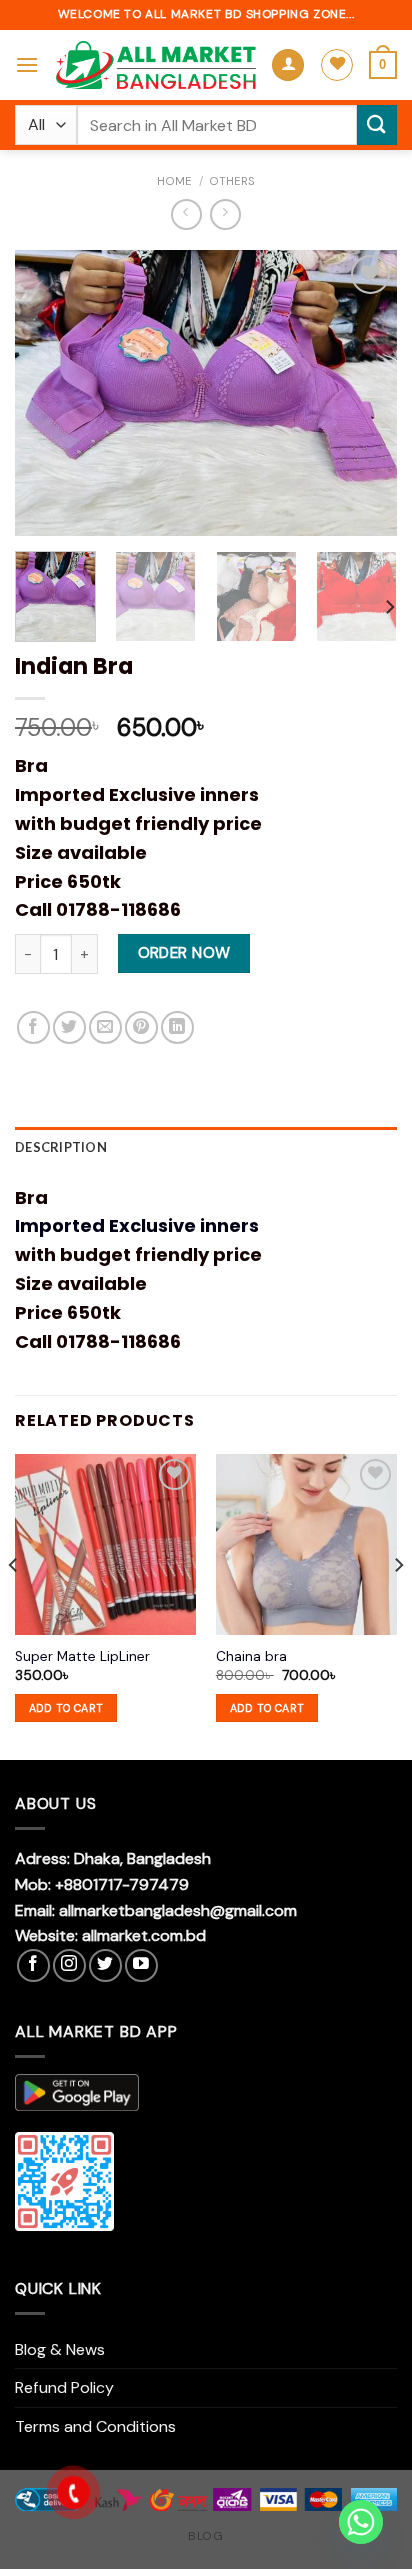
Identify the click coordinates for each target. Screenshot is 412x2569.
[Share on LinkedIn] (177, 1027)
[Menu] (27, 64)
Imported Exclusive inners (137, 1225)
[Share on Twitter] (69, 1027)
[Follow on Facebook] (33, 1965)
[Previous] (48, 392)
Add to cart (66, 1708)
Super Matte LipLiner (82, 1656)
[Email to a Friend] (105, 1027)
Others (232, 181)
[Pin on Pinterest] (141, 1027)
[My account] (288, 65)
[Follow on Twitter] (105, 1965)
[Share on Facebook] (33, 1027)
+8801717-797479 (122, 1884)
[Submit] (377, 124)
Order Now (184, 953)
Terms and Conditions (95, 2426)
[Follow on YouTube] (141, 1965)
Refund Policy (64, 2387)
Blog (205, 2536)
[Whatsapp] (361, 2522)
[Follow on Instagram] (69, 1965)
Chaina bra (251, 1656)
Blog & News (60, 2349)
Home (174, 181)
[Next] (364, 392)
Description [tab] (61, 1147)
